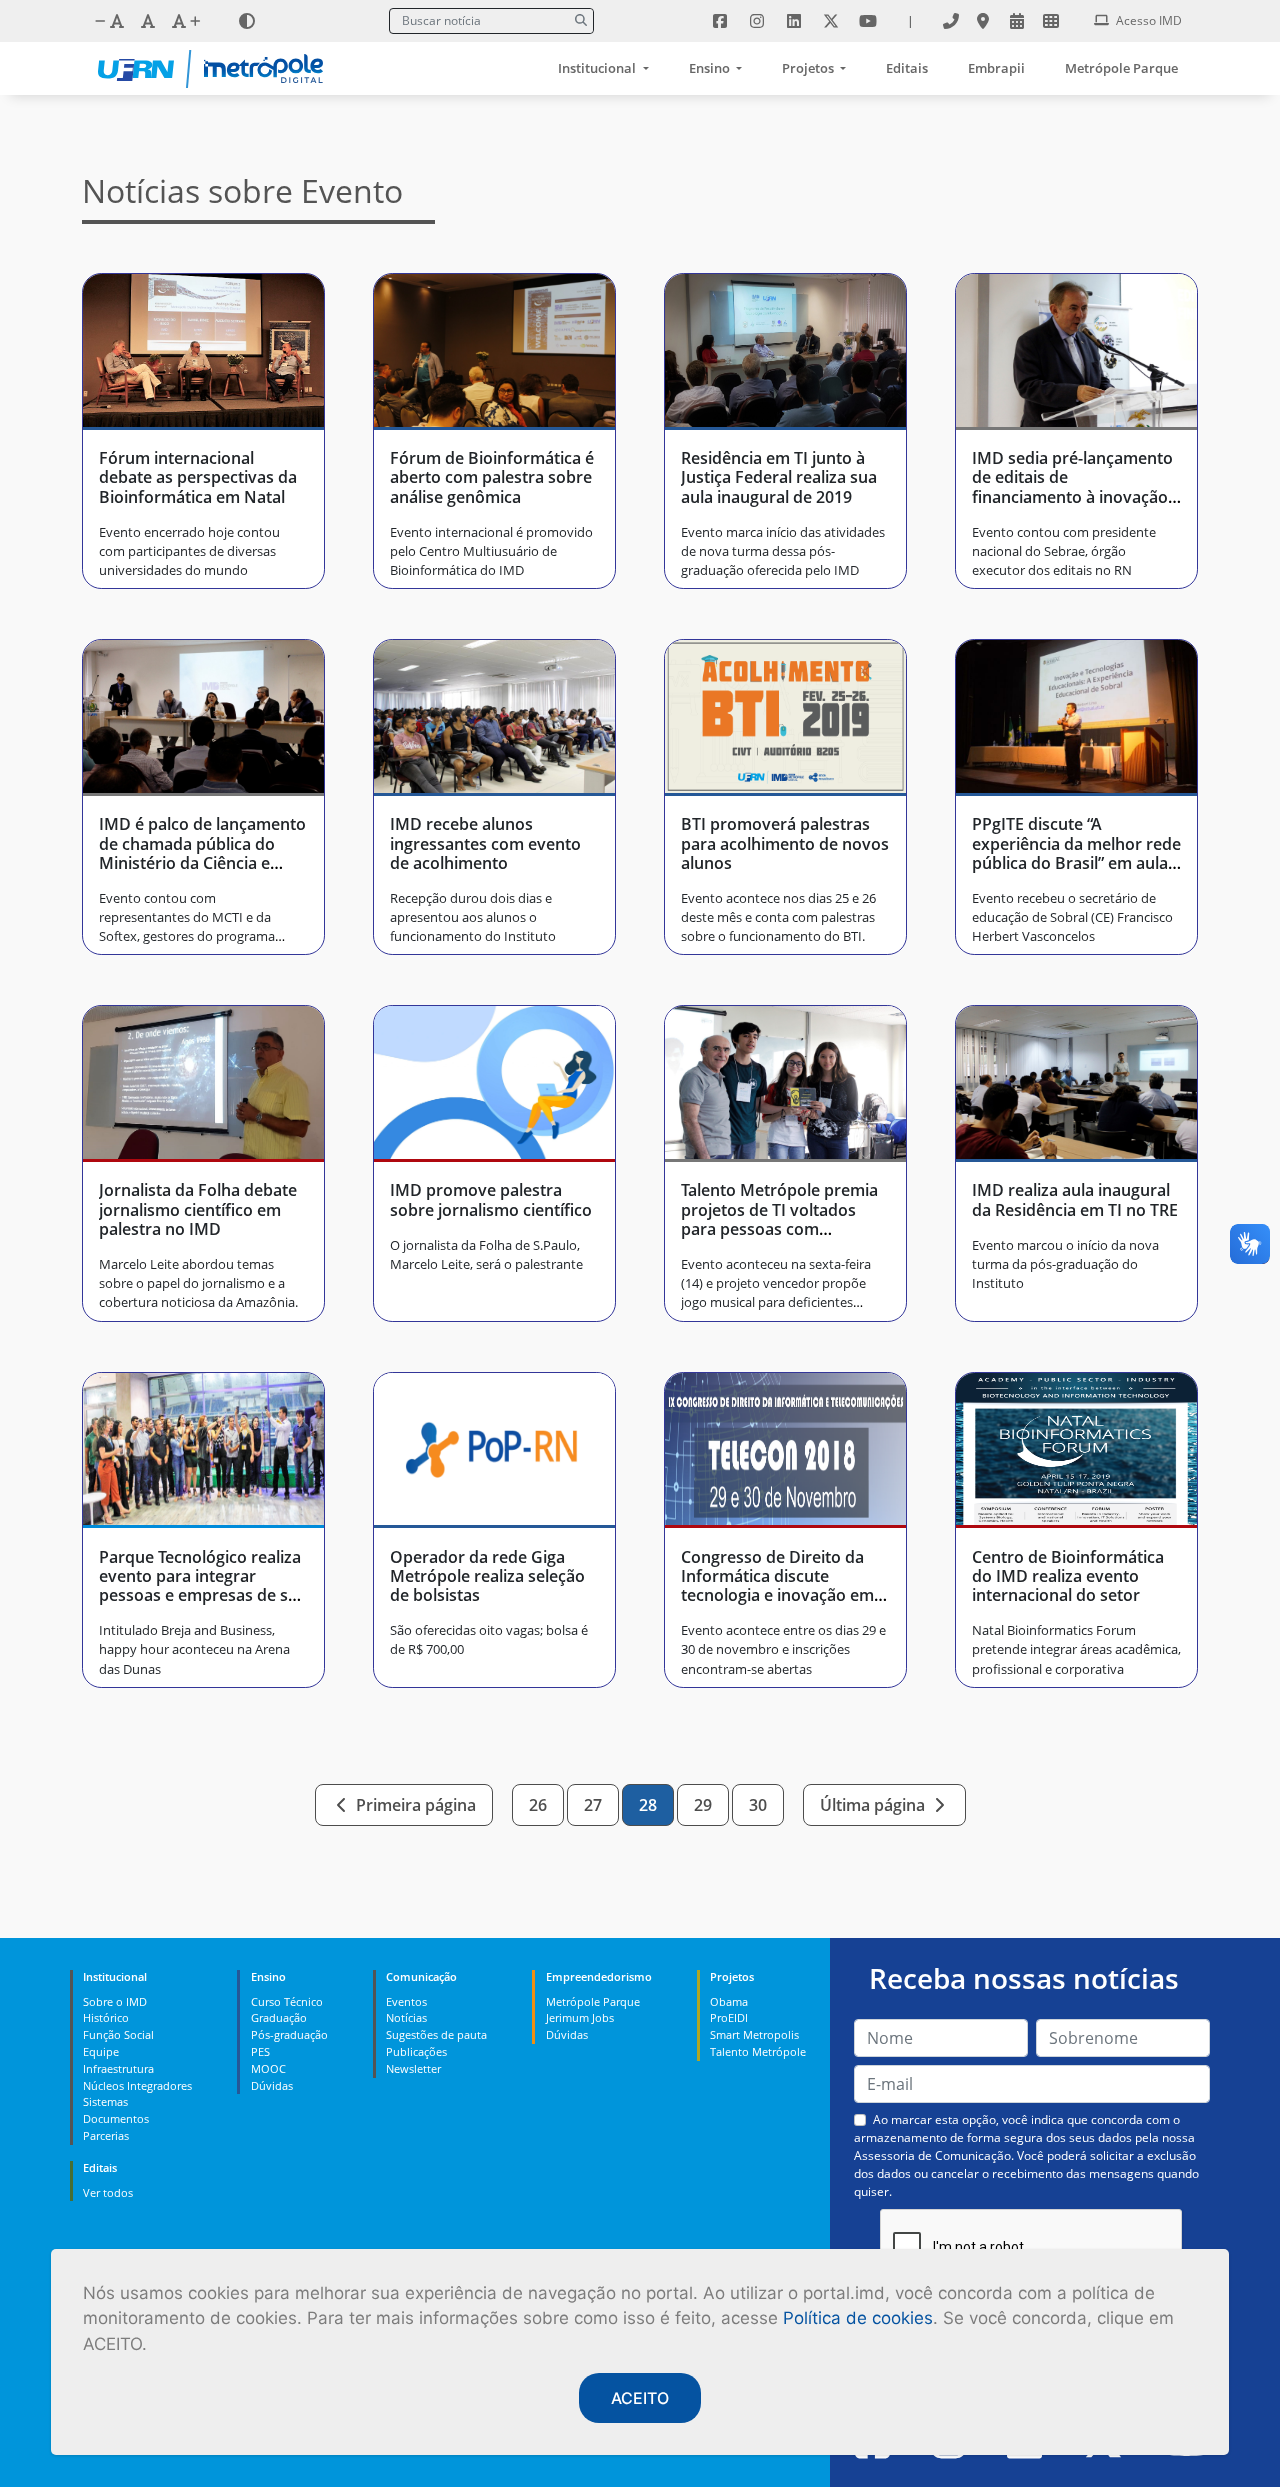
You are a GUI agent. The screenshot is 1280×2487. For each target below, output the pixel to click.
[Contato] (951, 21)
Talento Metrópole (758, 2051)
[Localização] (983, 21)
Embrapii (996, 68)
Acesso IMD (1147, 20)
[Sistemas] (1051, 21)
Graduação (279, 2017)
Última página (874, 1805)
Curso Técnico (287, 2001)
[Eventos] (1017, 21)
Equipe (101, 2051)
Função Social (118, 2034)
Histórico (106, 2017)
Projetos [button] (809, 68)
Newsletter (413, 2068)
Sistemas (105, 2101)
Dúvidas (272, 2085)
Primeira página (414, 1805)
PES (260, 2051)
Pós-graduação (289, 2034)
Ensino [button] (711, 68)
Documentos (116, 2118)
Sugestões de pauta (436, 2034)
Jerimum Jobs (580, 2017)
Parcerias (106, 2135)
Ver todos (108, 2192)
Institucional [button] (598, 68)
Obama (729, 2001)
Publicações (416, 2051)
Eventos (406, 2001)
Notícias (406, 2017)
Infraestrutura (118, 2068)
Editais (907, 68)
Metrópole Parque (1121, 68)
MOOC (268, 2068)
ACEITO (640, 2398)
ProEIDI (729, 2017)
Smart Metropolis (754, 2034)
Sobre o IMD (115, 2001)
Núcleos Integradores (137, 2085)
